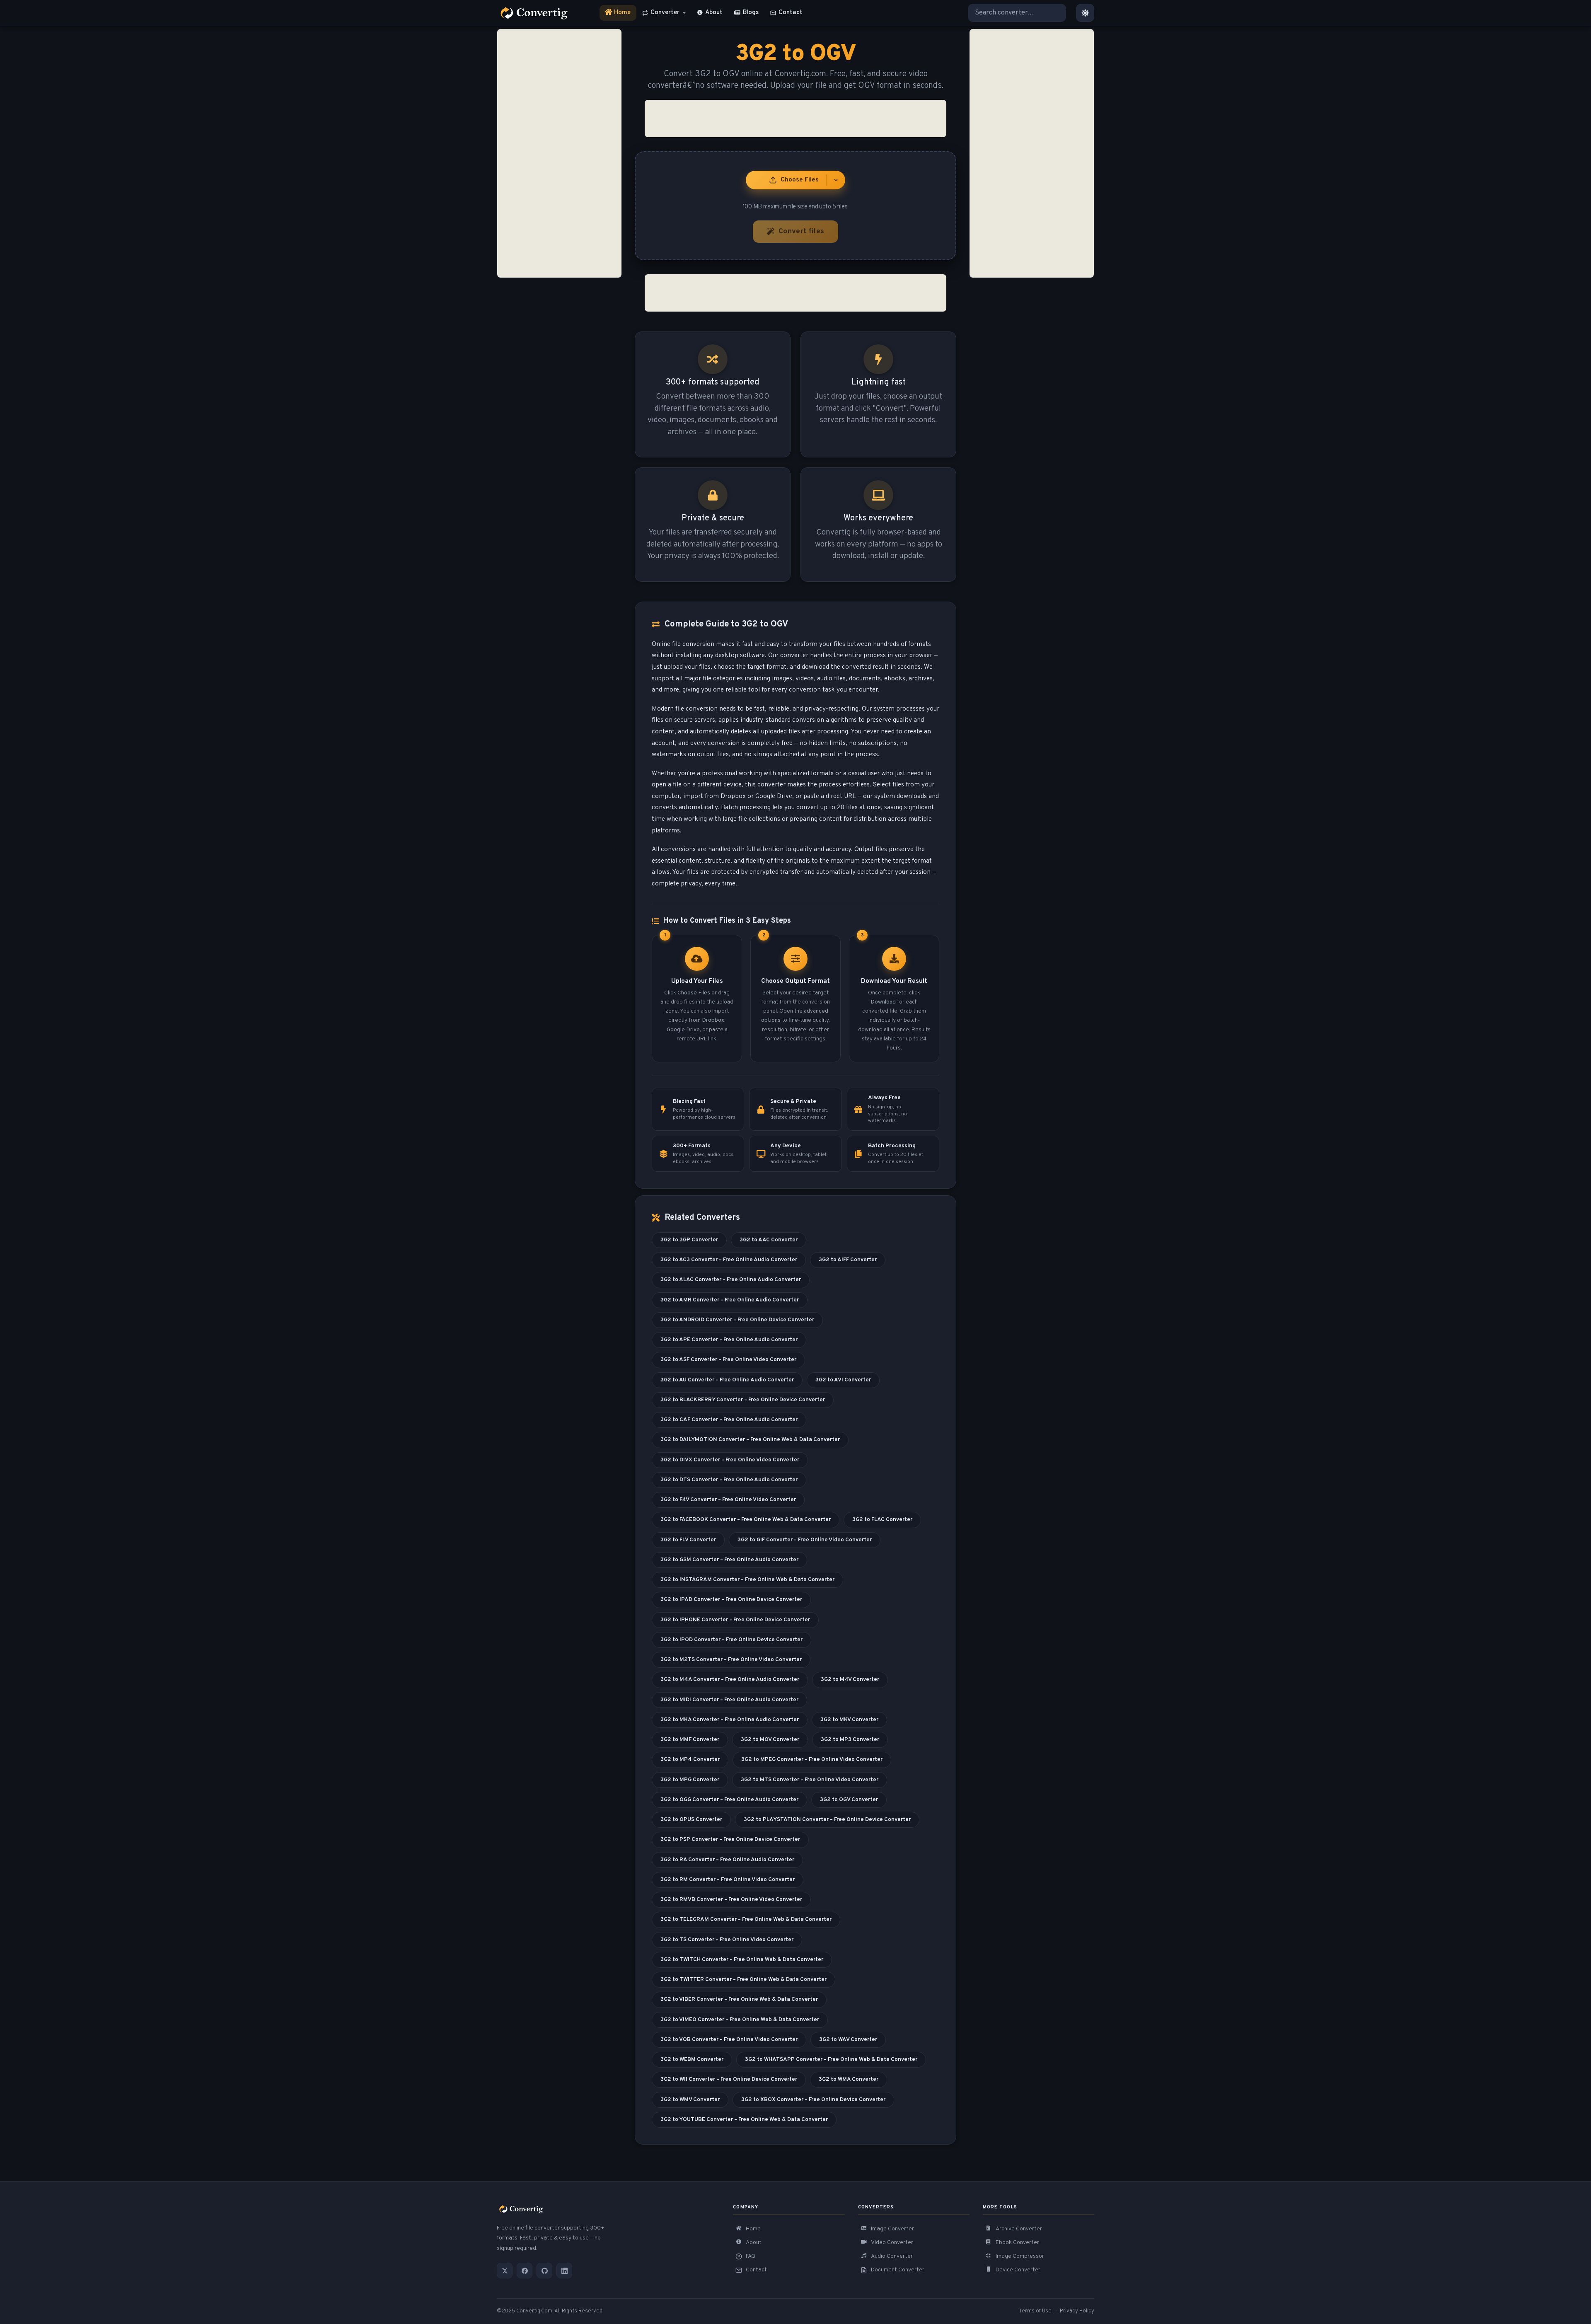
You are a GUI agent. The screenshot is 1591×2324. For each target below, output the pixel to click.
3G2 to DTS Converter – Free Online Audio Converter (729, 1480)
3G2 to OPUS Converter (691, 1820)
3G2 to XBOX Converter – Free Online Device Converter (813, 2100)
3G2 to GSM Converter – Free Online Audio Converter (729, 1560)
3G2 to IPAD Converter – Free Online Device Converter (731, 1600)
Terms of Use (1035, 2311)
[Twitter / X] (505, 2271)
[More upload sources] (836, 180)
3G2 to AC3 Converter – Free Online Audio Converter (729, 1260)
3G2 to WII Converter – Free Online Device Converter (729, 2079)
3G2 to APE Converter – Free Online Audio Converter (729, 1340)
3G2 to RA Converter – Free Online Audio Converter (727, 1860)
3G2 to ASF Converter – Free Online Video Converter (728, 1360)
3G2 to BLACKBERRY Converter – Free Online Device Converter (743, 1400)
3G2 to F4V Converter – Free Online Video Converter (728, 1500)
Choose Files (800, 180)
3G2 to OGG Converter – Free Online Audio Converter (729, 1800)
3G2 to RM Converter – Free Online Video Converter (728, 1880)
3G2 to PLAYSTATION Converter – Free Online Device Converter (827, 1820)
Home (618, 15)
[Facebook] (525, 2271)
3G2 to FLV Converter (688, 1540)
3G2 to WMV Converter (690, 2100)
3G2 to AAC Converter (769, 1240)
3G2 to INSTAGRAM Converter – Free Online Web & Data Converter (747, 1580)
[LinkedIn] (564, 2271)
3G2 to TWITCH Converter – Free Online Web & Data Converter (742, 1960)
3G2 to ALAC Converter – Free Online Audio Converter (731, 1280)
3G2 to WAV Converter (848, 2040)
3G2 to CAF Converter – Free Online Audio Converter (729, 1420)
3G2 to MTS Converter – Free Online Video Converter (810, 1780)
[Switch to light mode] (1085, 13)
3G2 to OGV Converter (849, 1800)
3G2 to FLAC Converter (882, 1520)
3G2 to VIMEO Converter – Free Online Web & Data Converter (740, 2020)
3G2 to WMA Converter (849, 2079)
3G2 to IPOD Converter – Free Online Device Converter (731, 1640)
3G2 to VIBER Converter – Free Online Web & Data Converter (739, 1999)
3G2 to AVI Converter (843, 1380)
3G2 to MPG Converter (690, 1780)
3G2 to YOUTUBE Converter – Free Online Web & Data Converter (744, 2120)
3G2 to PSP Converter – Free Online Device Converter (730, 1839)
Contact (791, 13)
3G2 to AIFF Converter (848, 1260)
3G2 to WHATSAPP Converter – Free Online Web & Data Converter (831, 2059)
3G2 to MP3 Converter (850, 1740)
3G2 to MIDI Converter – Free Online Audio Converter (729, 1700)
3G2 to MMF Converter (690, 1740)
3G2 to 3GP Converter (689, 1240)
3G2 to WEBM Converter (692, 2059)
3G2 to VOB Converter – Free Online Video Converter (729, 2040)
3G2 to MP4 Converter (690, 1759)
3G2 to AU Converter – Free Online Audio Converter (727, 1380)
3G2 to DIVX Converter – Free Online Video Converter (730, 1460)
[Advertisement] (559, 153)
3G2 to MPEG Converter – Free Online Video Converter (812, 1759)
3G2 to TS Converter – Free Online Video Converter (727, 1940)
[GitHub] (544, 2271)
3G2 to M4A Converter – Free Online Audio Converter (730, 1680)
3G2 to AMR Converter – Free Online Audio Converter (730, 1300)
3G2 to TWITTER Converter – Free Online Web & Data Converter (744, 1979)
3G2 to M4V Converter (850, 1680)
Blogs (751, 13)
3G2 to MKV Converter (849, 1720)
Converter (665, 13)
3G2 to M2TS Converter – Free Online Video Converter (731, 1660)
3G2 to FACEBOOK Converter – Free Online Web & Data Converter (746, 1520)
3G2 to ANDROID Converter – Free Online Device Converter (737, 1320)
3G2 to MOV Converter (770, 1740)
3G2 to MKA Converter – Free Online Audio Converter (730, 1720)
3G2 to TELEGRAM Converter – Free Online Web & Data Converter (746, 1919)
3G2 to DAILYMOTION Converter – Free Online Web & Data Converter (750, 1440)
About (714, 13)
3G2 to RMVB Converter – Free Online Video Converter (731, 1900)
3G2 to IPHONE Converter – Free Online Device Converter (735, 1620)
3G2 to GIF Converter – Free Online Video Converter (805, 1540)
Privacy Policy (1077, 2311)
